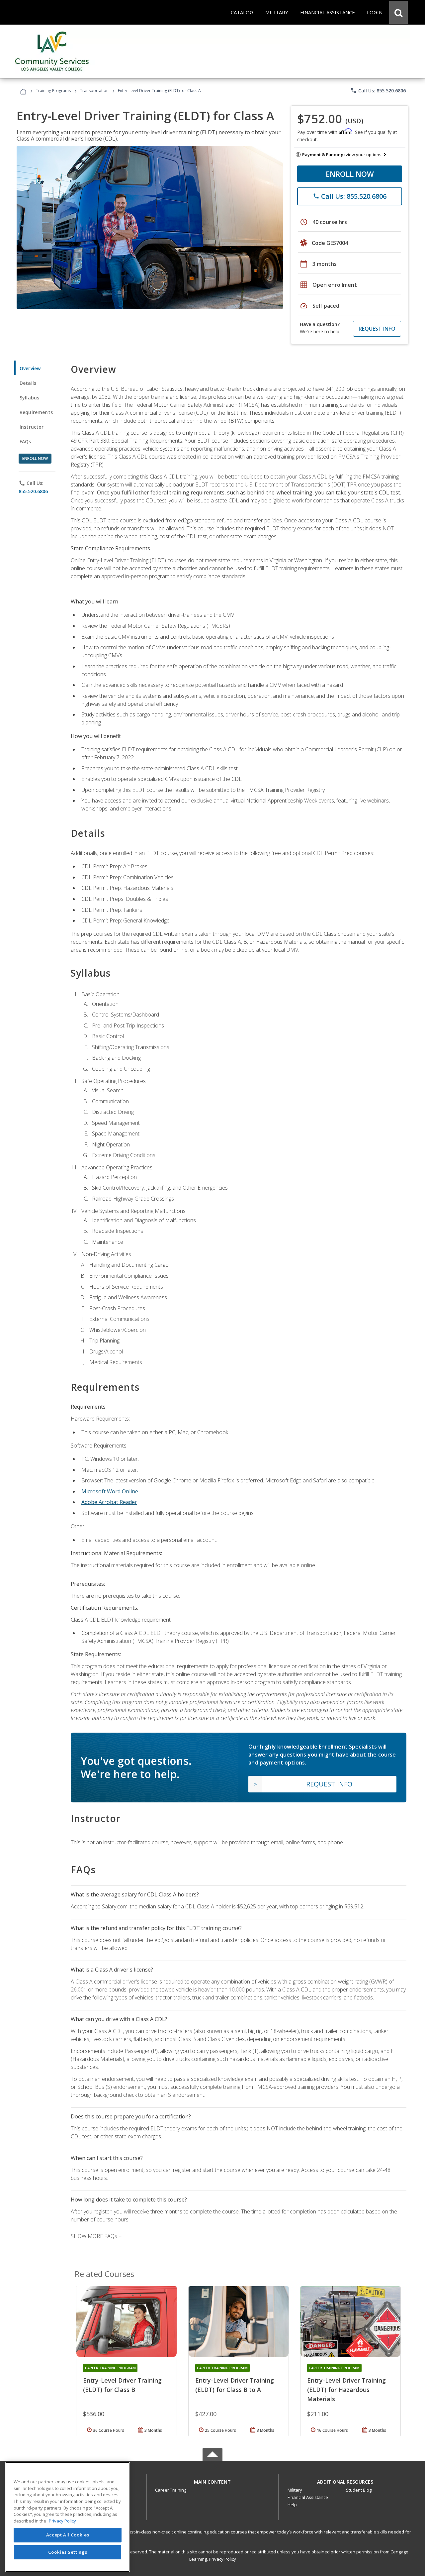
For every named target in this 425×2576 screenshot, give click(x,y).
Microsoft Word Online (110, 1491)
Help (292, 2505)
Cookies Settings (68, 2552)
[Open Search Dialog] (398, 12)
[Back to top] (212, 2480)
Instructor (32, 427)
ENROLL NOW (350, 174)
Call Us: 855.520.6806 (378, 90)
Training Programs (53, 91)
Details (28, 383)
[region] (68, 2517)
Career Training (171, 2490)
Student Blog (359, 2490)
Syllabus (29, 398)
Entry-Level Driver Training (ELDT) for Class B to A (235, 2385)
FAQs (25, 441)
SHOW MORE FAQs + (96, 2236)
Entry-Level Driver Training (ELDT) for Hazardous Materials (346, 2390)
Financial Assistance (308, 2497)
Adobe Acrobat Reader (109, 1502)
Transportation (94, 91)
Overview (30, 368)
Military (295, 2490)
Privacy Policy (222, 2559)
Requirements (36, 412)
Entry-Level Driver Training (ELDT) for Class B (122, 2385)
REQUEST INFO (377, 329)
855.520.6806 (33, 491)
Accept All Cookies (68, 2535)
